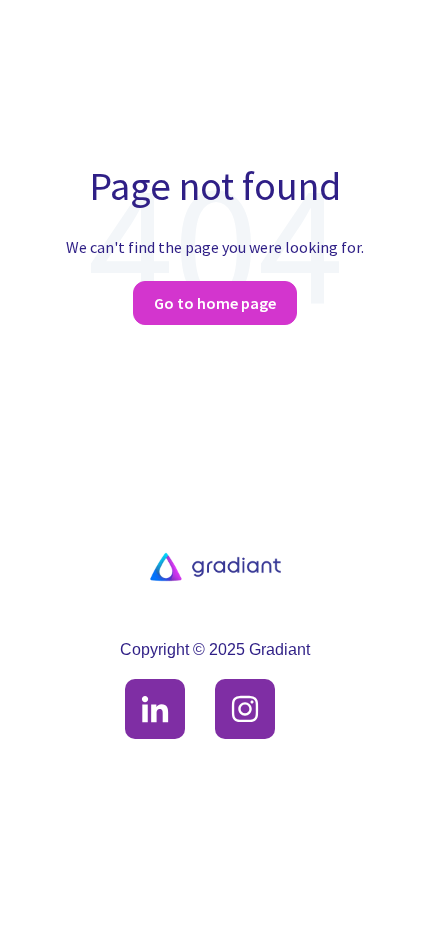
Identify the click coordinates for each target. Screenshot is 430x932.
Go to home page (215, 303)
